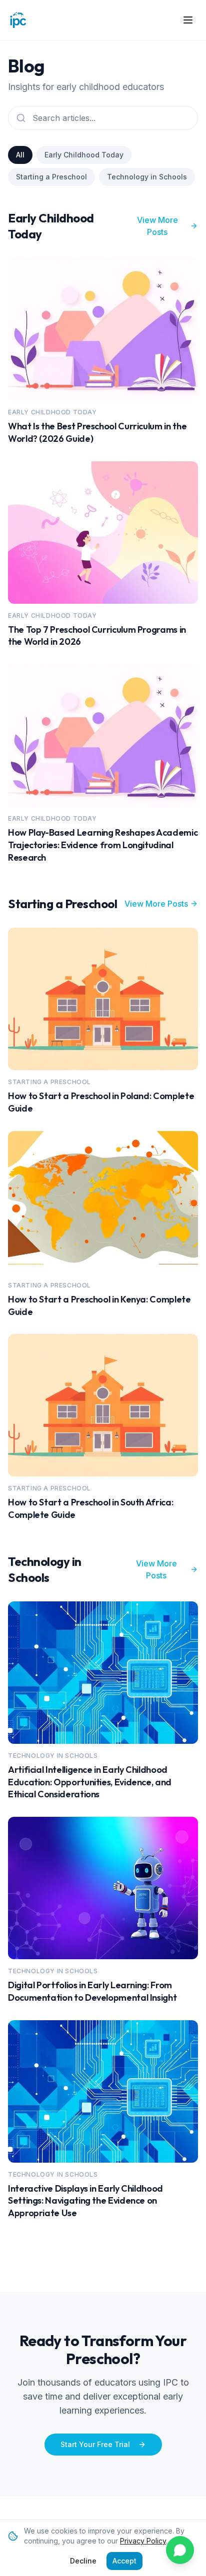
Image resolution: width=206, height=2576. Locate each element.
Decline (83, 2561)
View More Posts (157, 226)
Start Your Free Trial (95, 2444)
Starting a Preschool (51, 177)
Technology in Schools (147, 177)
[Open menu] (188, 20)
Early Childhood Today (84, 155)
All (20, 155)
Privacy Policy (143, 2541)
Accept (124, 2561)
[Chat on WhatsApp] (180, 2550)
